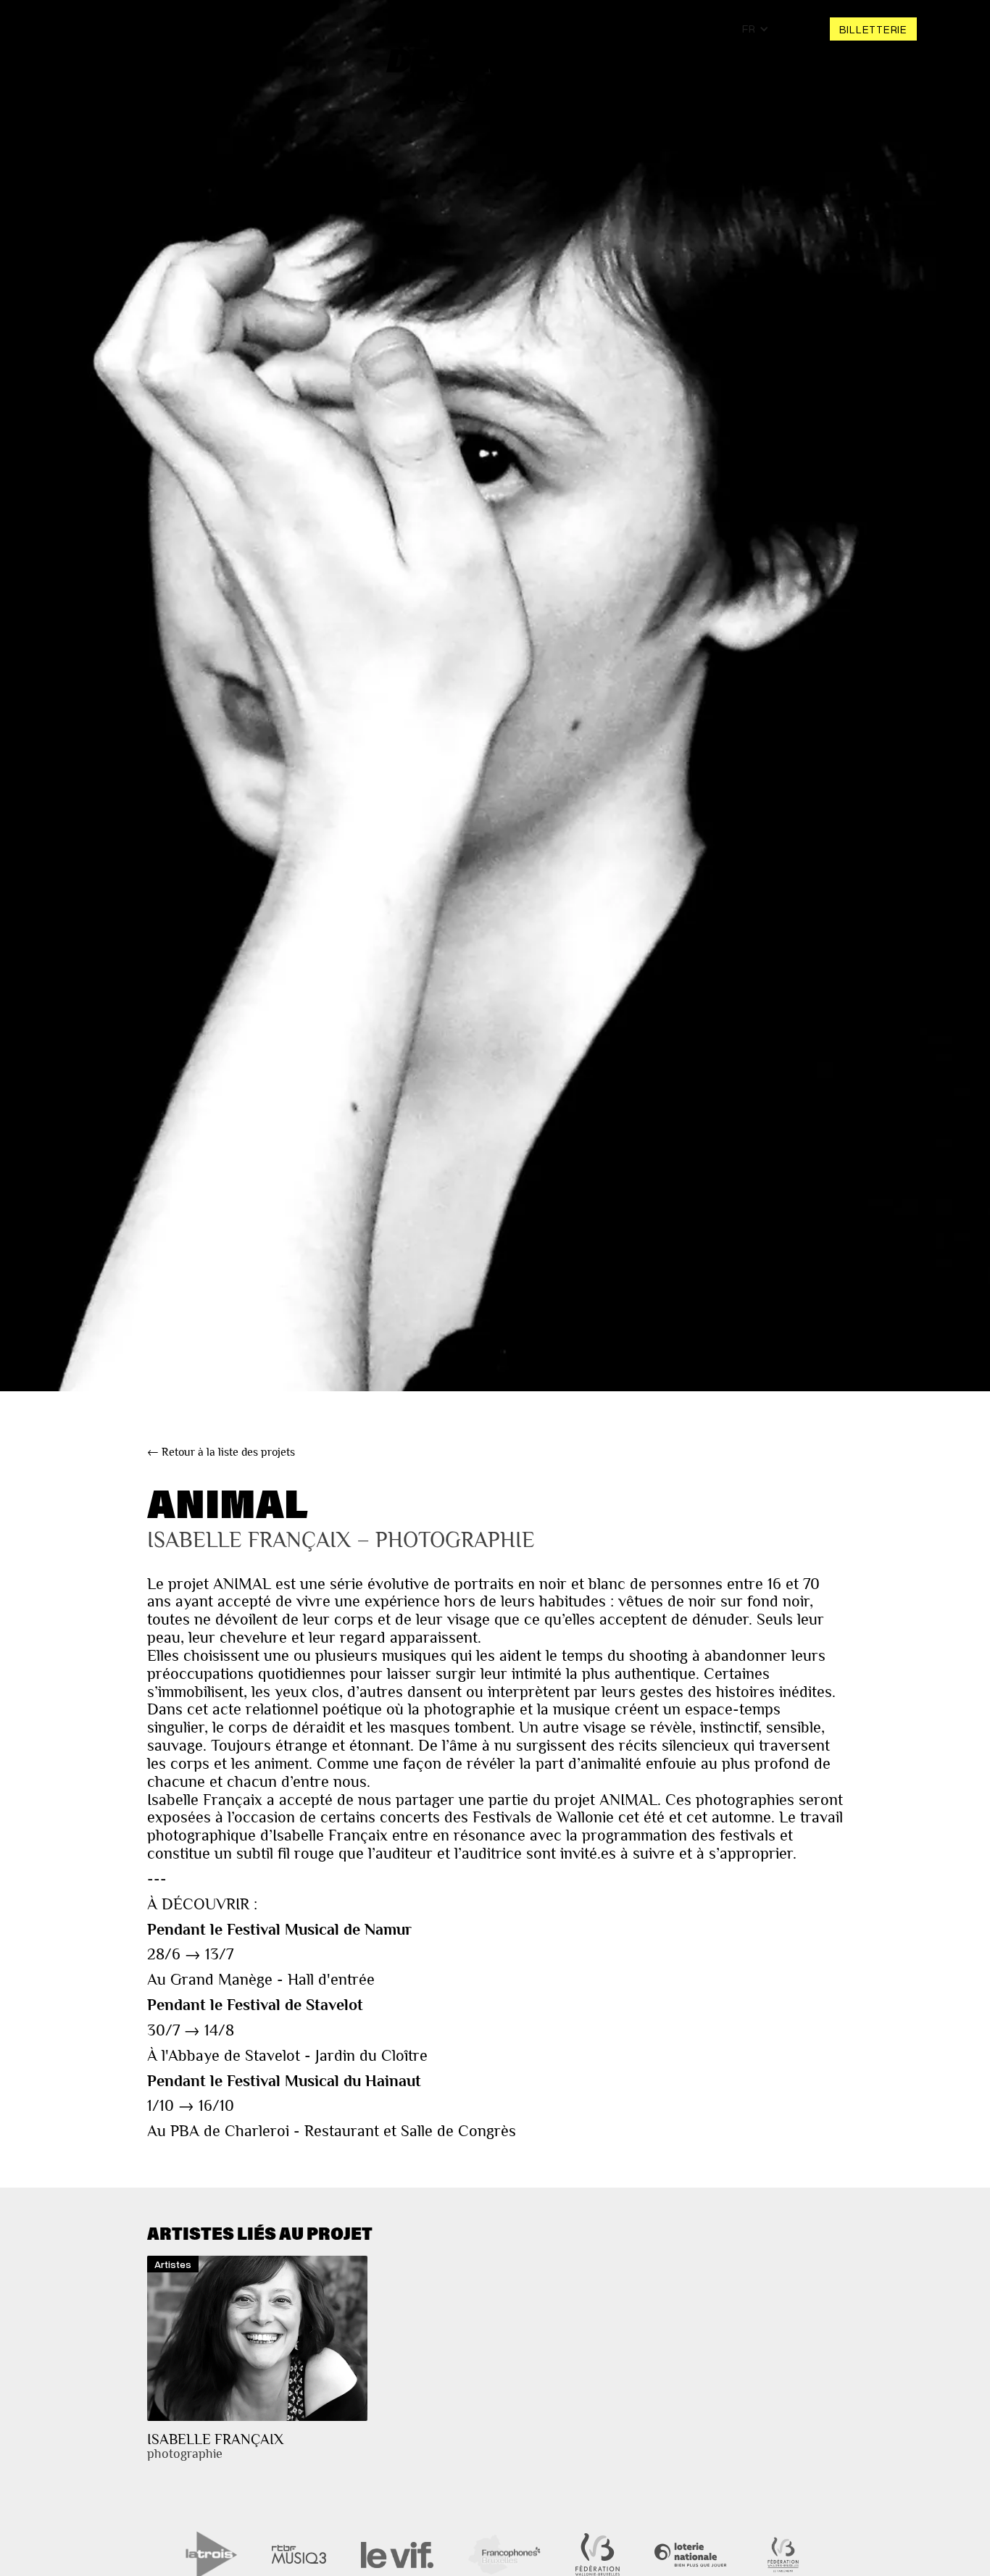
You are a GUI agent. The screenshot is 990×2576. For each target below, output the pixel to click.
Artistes (227, 29)
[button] (756, 29)
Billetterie (873, 29)
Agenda (103, 29)
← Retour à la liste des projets (221, 1452)
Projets (165, 29)
